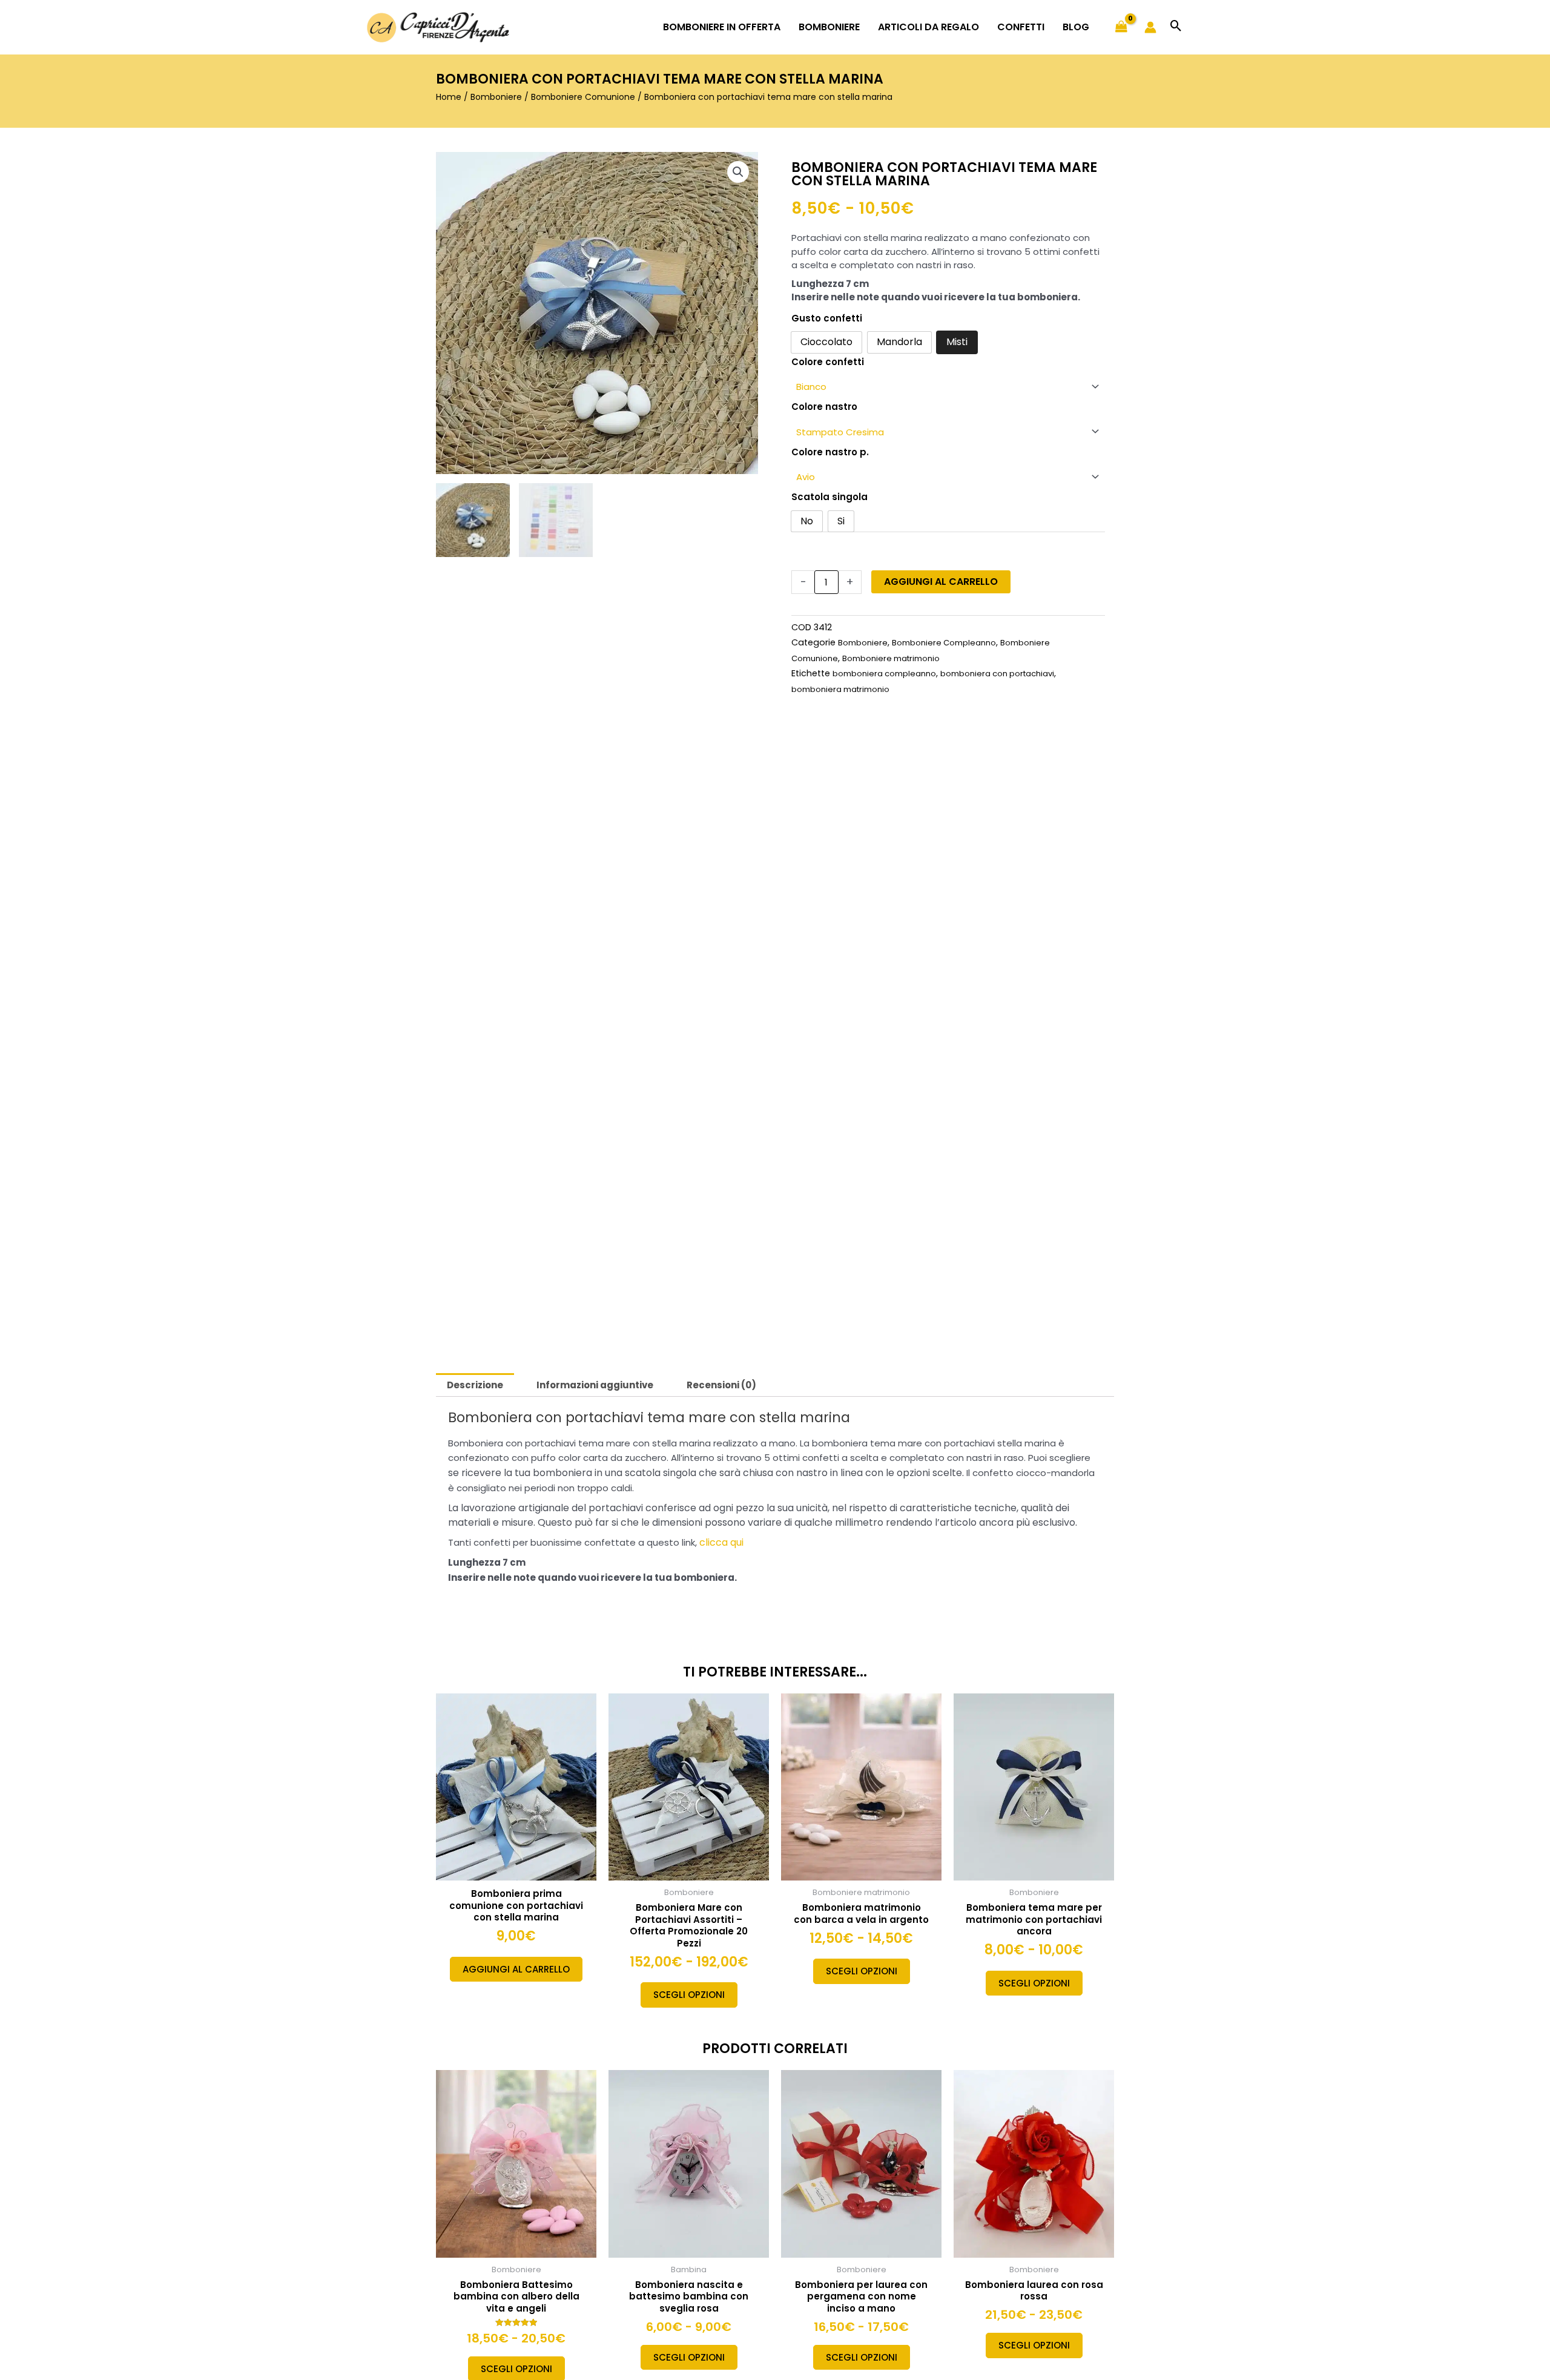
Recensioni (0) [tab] (721, 1385)
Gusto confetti (827, 318)
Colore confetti (828, 362)
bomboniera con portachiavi (997, 674)
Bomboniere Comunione (583, 97)
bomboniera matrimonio (840, 689)
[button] (1176, 27)
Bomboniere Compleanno (944, 643)
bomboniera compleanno (884, 674)
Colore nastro (824, 407)
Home (449, 97)
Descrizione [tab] (475, 1385)
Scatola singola (829, 497)
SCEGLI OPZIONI (689, 1995)
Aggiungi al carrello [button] (516, 1969)
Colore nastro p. (830, 452)
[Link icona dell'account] (1150, 27)
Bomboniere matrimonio (891, 658)
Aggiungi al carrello (941, 582)
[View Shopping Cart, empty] (1121, 27)
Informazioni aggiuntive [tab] (595, 1385)
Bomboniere (496, 97)
